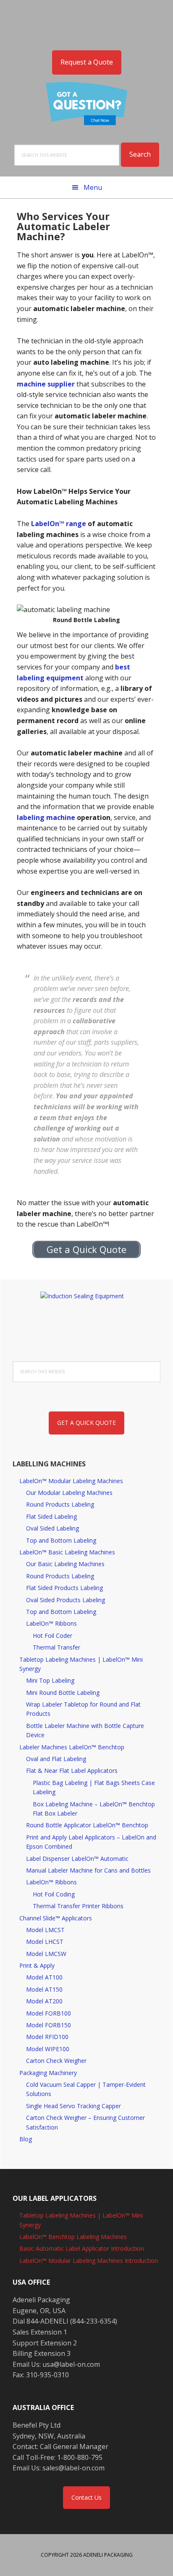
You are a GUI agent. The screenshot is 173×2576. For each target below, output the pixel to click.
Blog (26, 2139)
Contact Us (86, 2497)
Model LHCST (45, 1942)
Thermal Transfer (56, 1647)
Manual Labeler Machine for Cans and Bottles (88, 1870)
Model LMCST (45, 1930)
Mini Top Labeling (50, 1680)
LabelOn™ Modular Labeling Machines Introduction (89, 2261)
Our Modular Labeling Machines (69, 1493)
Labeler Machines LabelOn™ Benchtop (72, 1747)
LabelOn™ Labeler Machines (86, 21)
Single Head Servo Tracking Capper (73, 2106)
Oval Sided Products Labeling (66, 1600)
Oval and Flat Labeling (56, 1759)
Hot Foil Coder (52, 1636)
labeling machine (46, 817)
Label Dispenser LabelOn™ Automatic (77, 1859)
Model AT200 (44, 2001)
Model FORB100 (48, 2013)
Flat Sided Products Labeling (64, 1588)
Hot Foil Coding (54, 1894)
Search (140, 154)
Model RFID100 (47, 2037)
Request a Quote (87, 62)
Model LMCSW (46, 1954)
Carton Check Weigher (56, 2061)
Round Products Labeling (60, 1504)
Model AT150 (44, 1989)
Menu (93, 187)
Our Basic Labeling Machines (65, 1564)
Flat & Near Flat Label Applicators (72, 1771)
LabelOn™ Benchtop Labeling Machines (73, 2237)
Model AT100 (44, 1977)
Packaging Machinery (48, 2073)
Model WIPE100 (48, 2049)
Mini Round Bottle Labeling (63, 1693)
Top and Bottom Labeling (61, 1540)
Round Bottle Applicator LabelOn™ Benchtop (87, 1825)
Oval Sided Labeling (52, 1528)
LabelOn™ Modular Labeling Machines (71, 1481)
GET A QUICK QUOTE (86, 1423)
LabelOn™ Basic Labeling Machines (67, 1552)
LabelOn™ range (59, 524)
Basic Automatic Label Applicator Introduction (82, 2248)
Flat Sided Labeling (51, 1516)
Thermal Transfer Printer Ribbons (78, 1906)
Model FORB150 (48, 2025)
